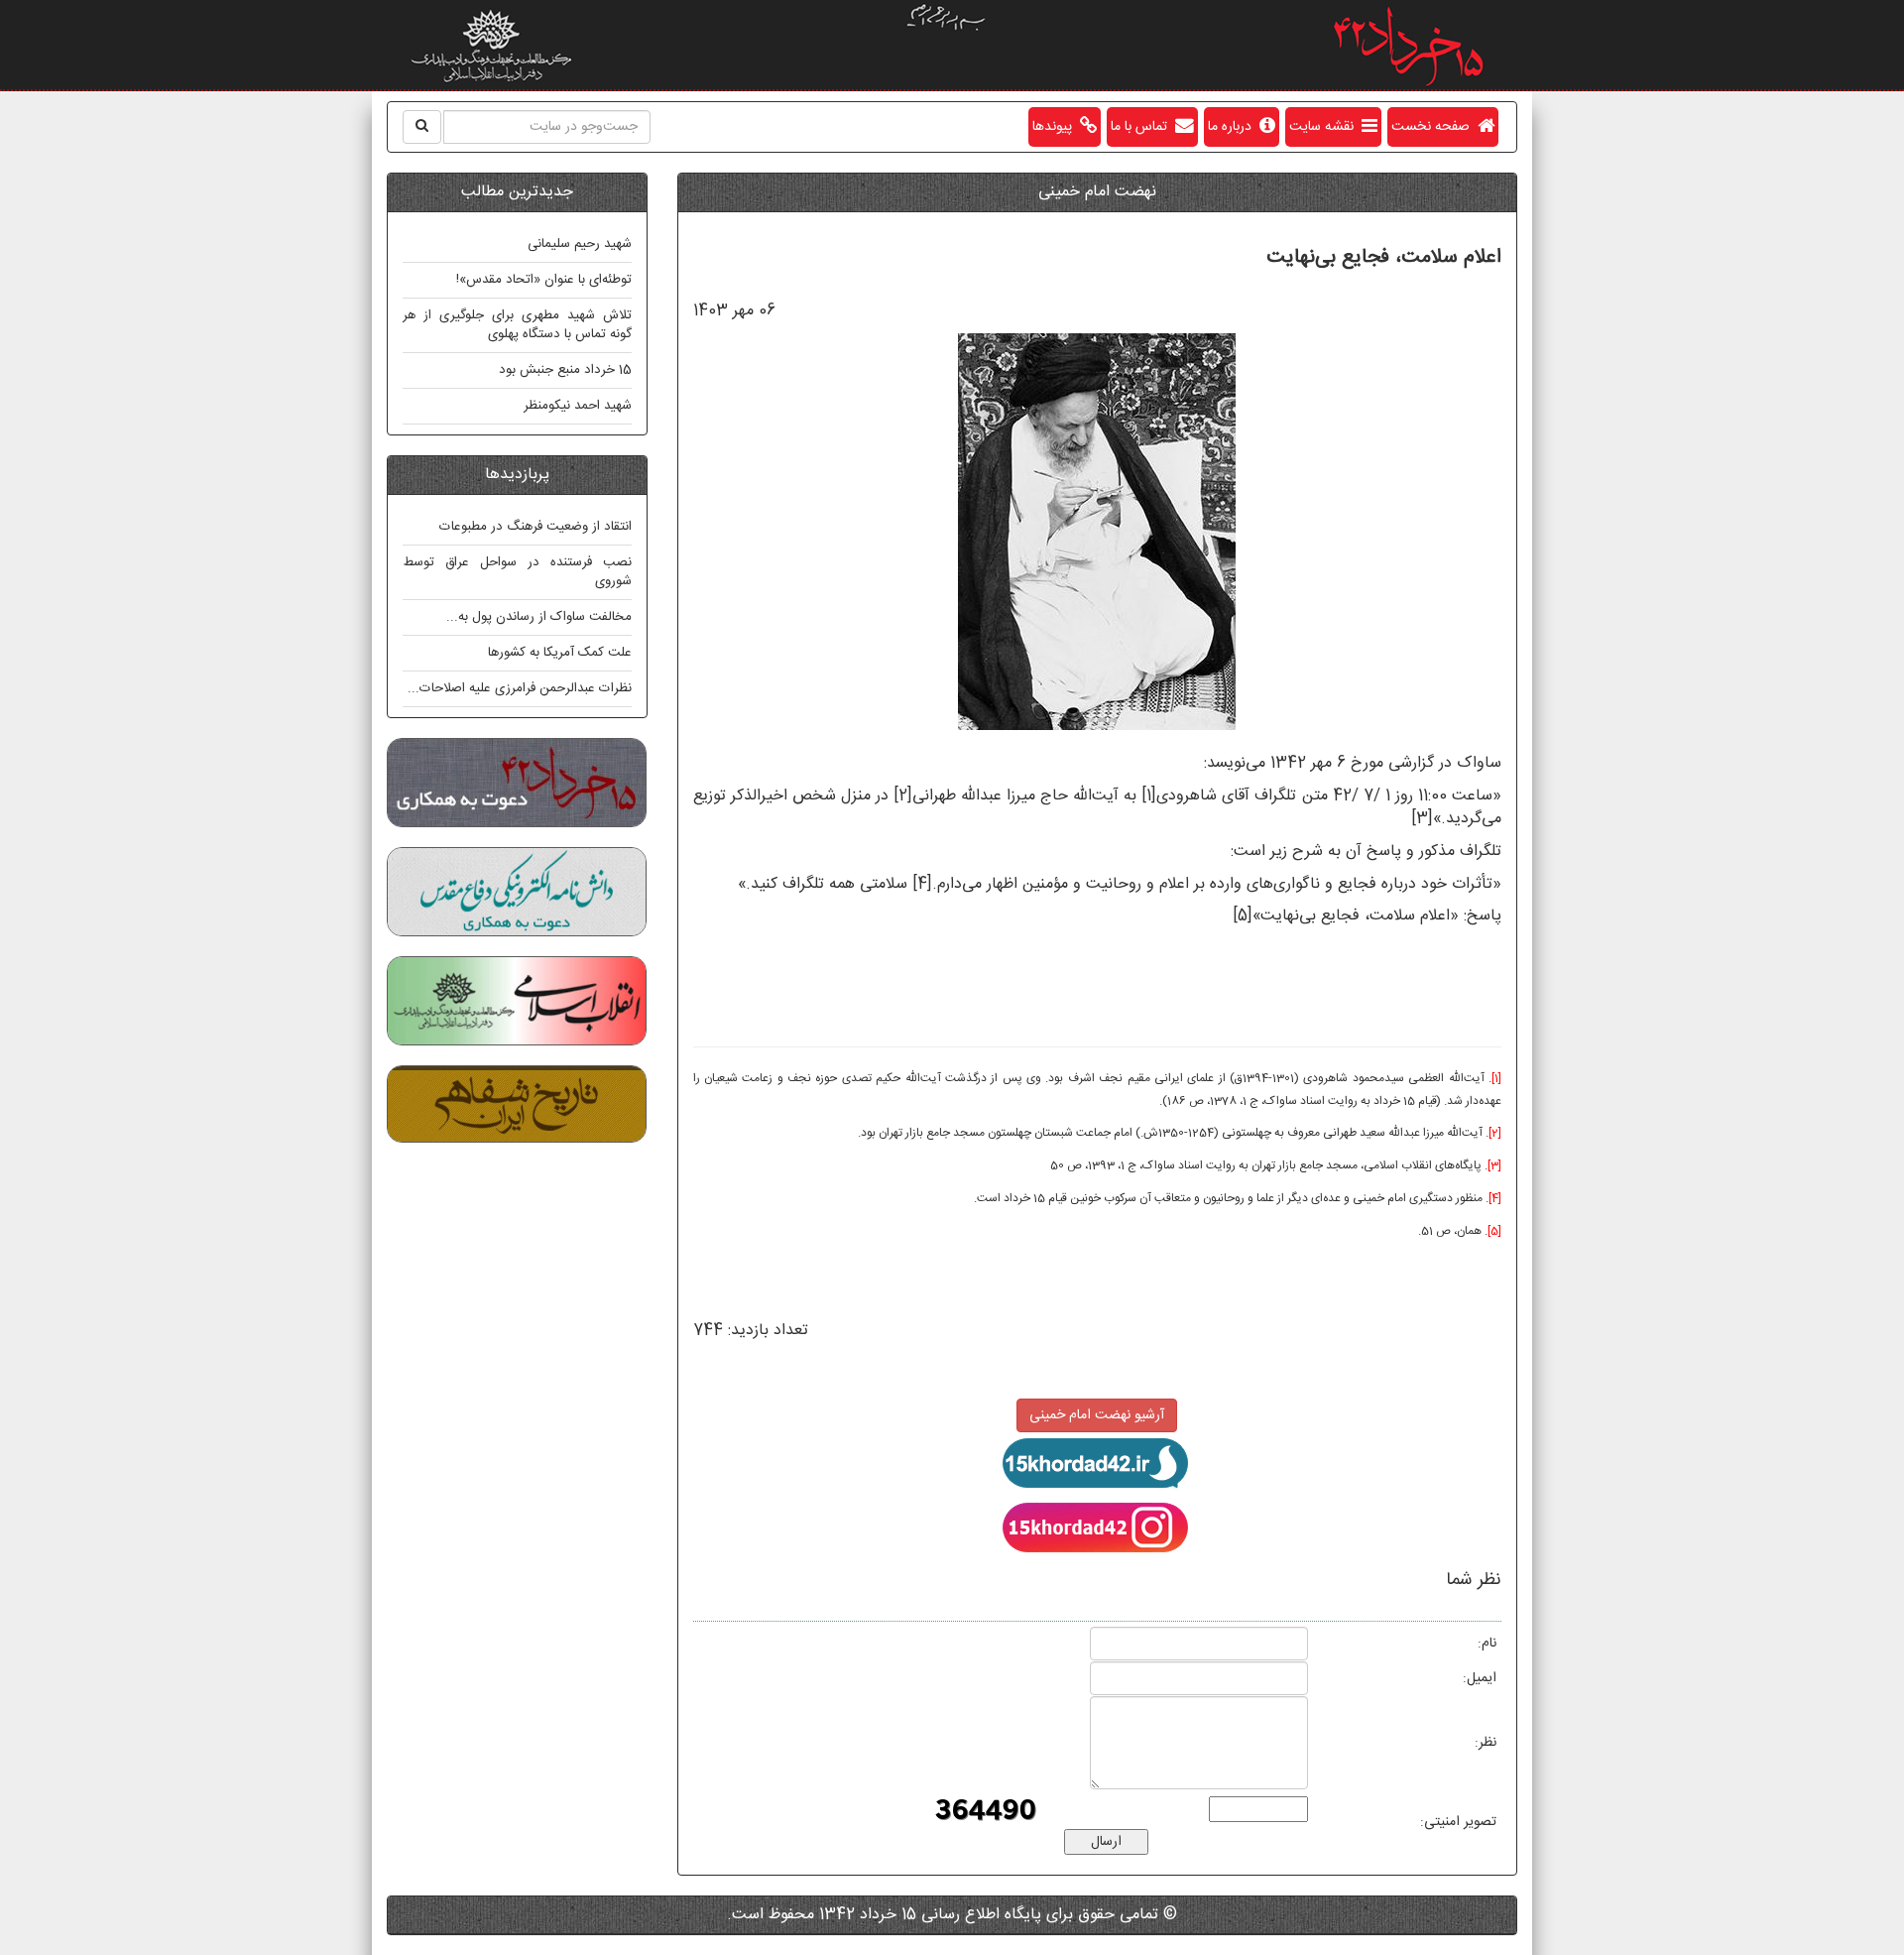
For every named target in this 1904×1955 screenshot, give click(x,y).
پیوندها (1056, 127)
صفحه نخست (1434, 127)
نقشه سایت (1325, 127)
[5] (1243, 916)
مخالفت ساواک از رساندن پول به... (539, 617)
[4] (922, 884)
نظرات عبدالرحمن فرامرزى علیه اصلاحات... (520, 688)
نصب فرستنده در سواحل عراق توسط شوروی (517, 572)
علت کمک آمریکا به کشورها (560, 653)
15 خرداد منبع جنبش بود (565, 370)
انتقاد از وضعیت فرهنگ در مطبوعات (535, 527)
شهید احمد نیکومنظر (578, 406)
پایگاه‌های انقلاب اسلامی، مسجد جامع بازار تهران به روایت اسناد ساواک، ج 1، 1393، (1282, 1165)
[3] (1422, 819)
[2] (903, 796)
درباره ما (1234, 127)
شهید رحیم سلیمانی (580, 244)
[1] (1149, 796)
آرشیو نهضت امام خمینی (1097, 1415)
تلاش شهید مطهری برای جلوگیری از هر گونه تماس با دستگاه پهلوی (517, 325)
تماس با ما (1143, 127)
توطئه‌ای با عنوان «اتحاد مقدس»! (544, 280)
